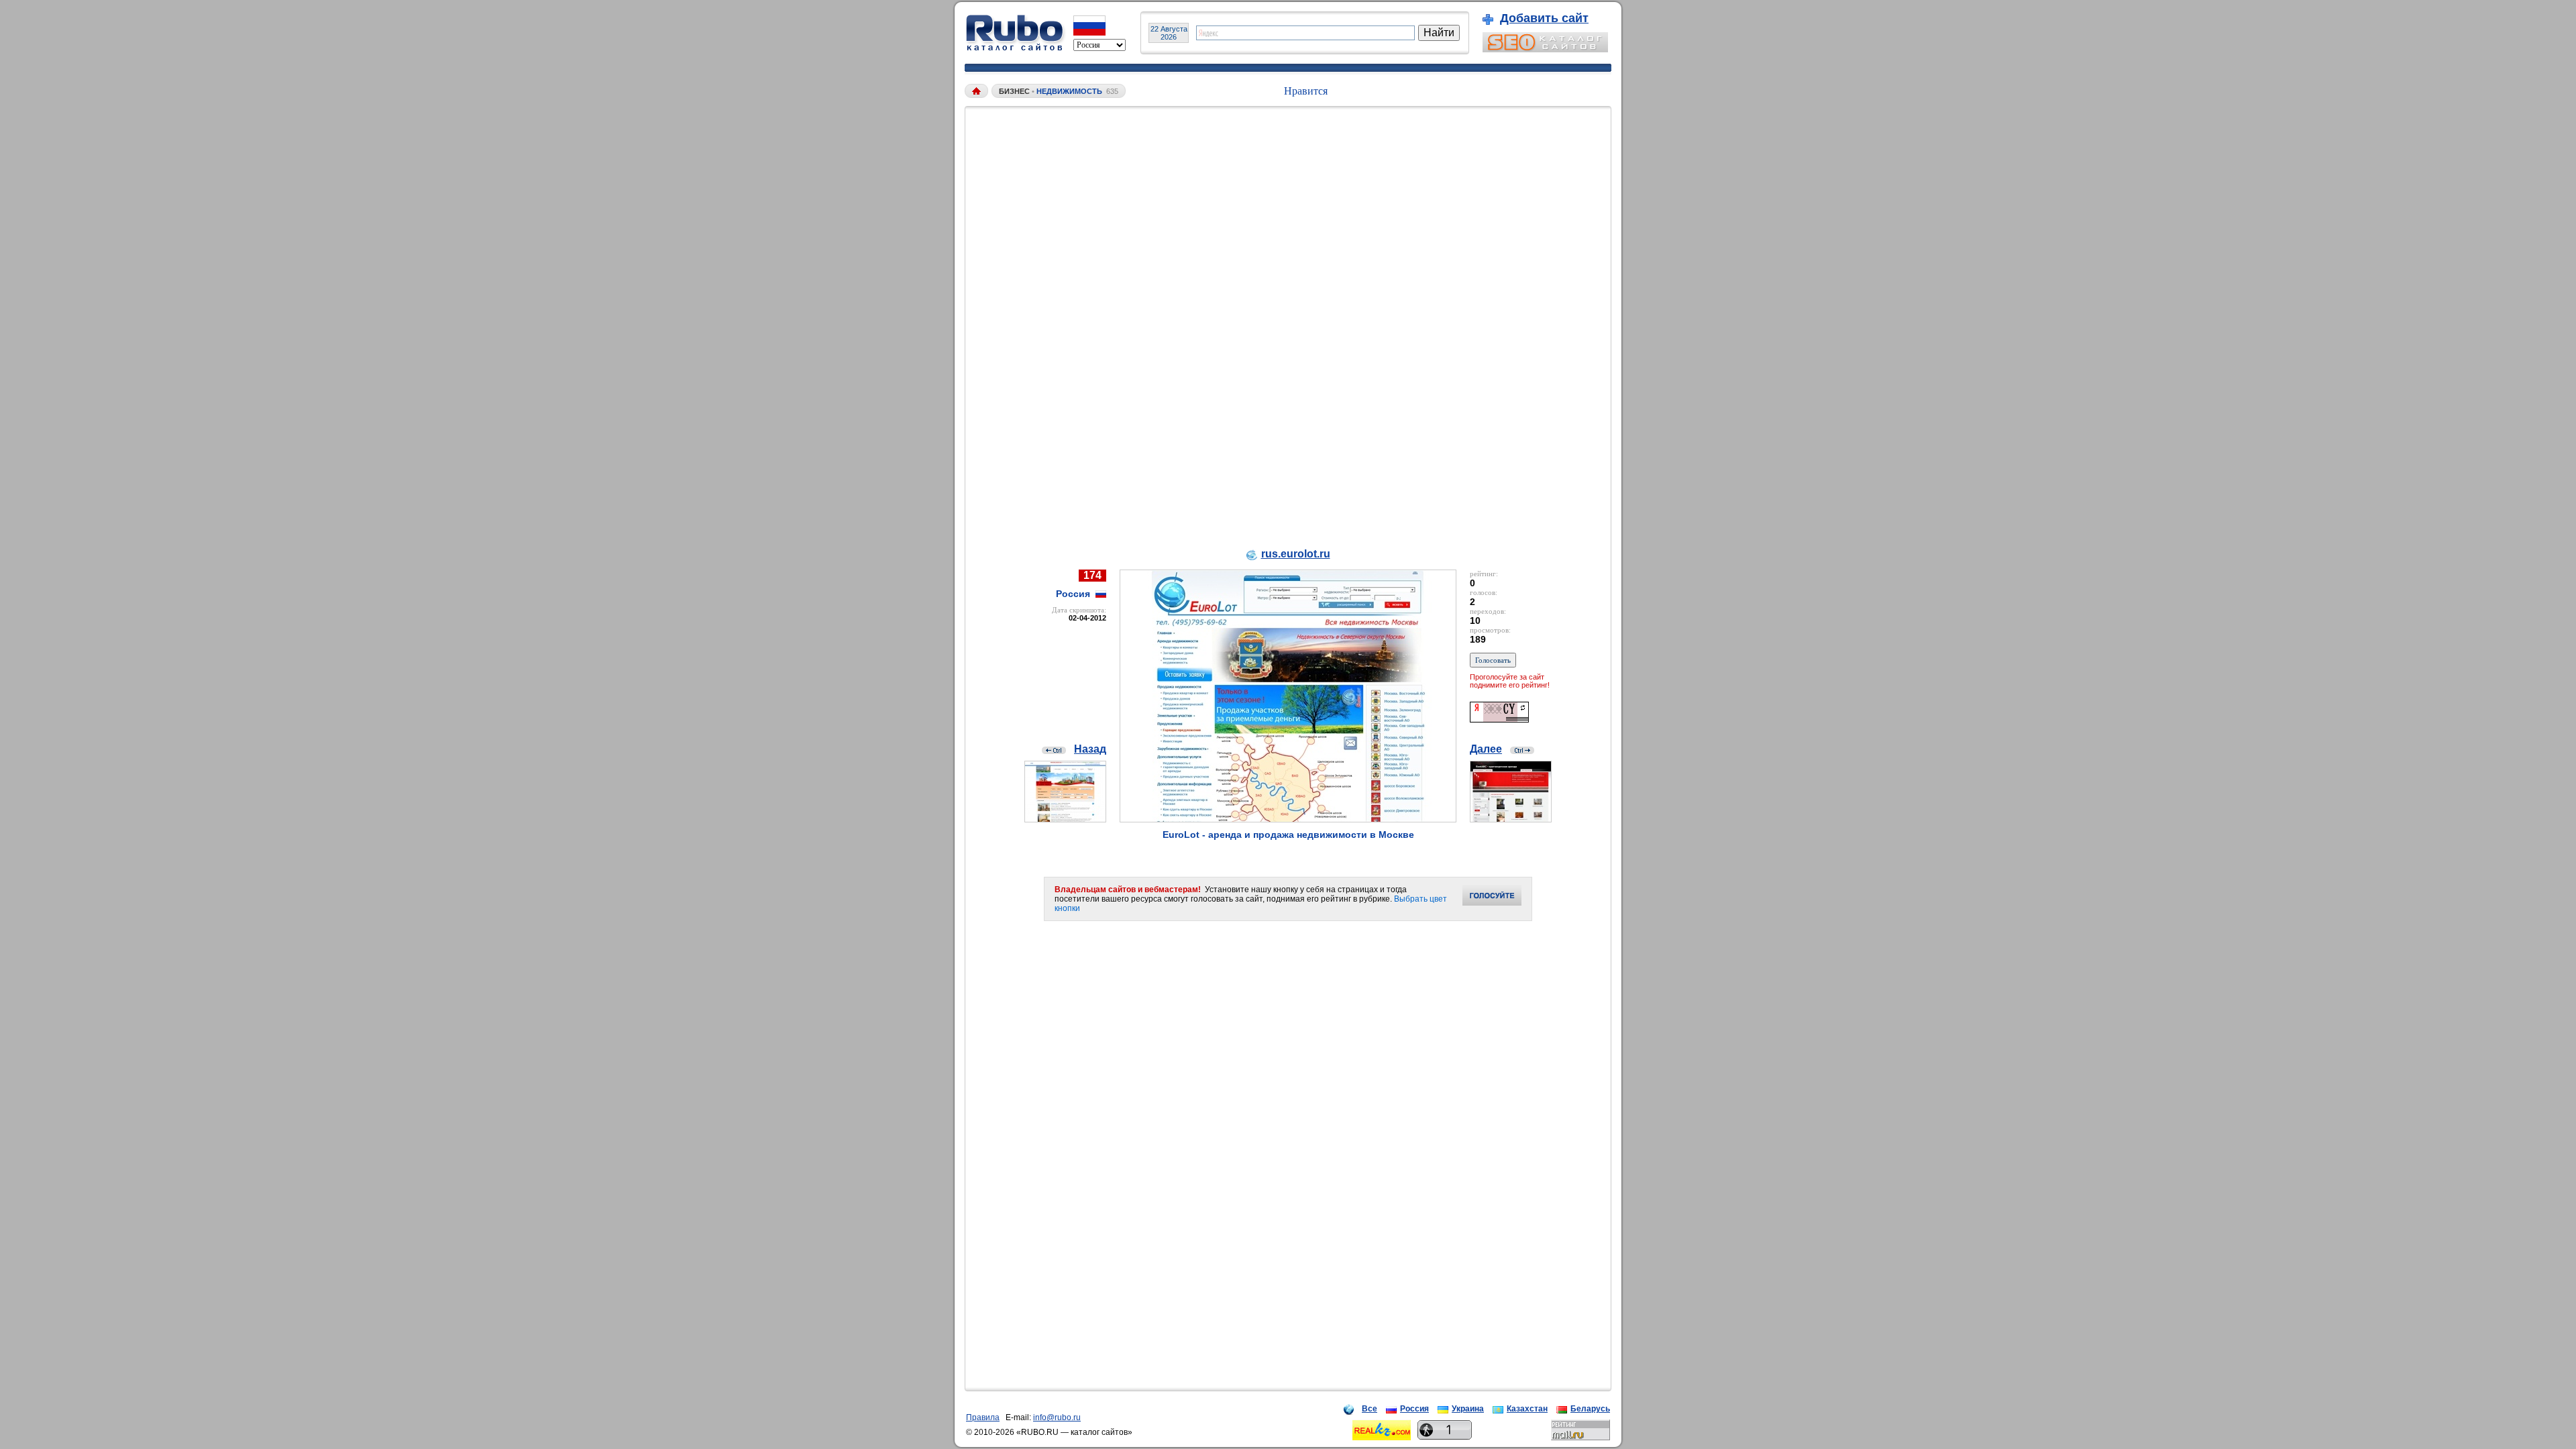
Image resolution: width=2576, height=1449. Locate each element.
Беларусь (1590, 1409)
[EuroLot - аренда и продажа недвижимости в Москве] (1288, 819)
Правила (983, 1417)
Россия (1414, 1409)
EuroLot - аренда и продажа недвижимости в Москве (1288, 835)
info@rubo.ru (1057, 1417)
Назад (1090, 749)
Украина (1468, 1409)
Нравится (1306, 91)
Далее (1486, 749)
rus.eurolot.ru (1296, 554)
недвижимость (1069, 91)
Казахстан (1527, 1409)
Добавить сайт (1544, 18)
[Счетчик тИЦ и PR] (1499, 719)
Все (1370, 1409)
